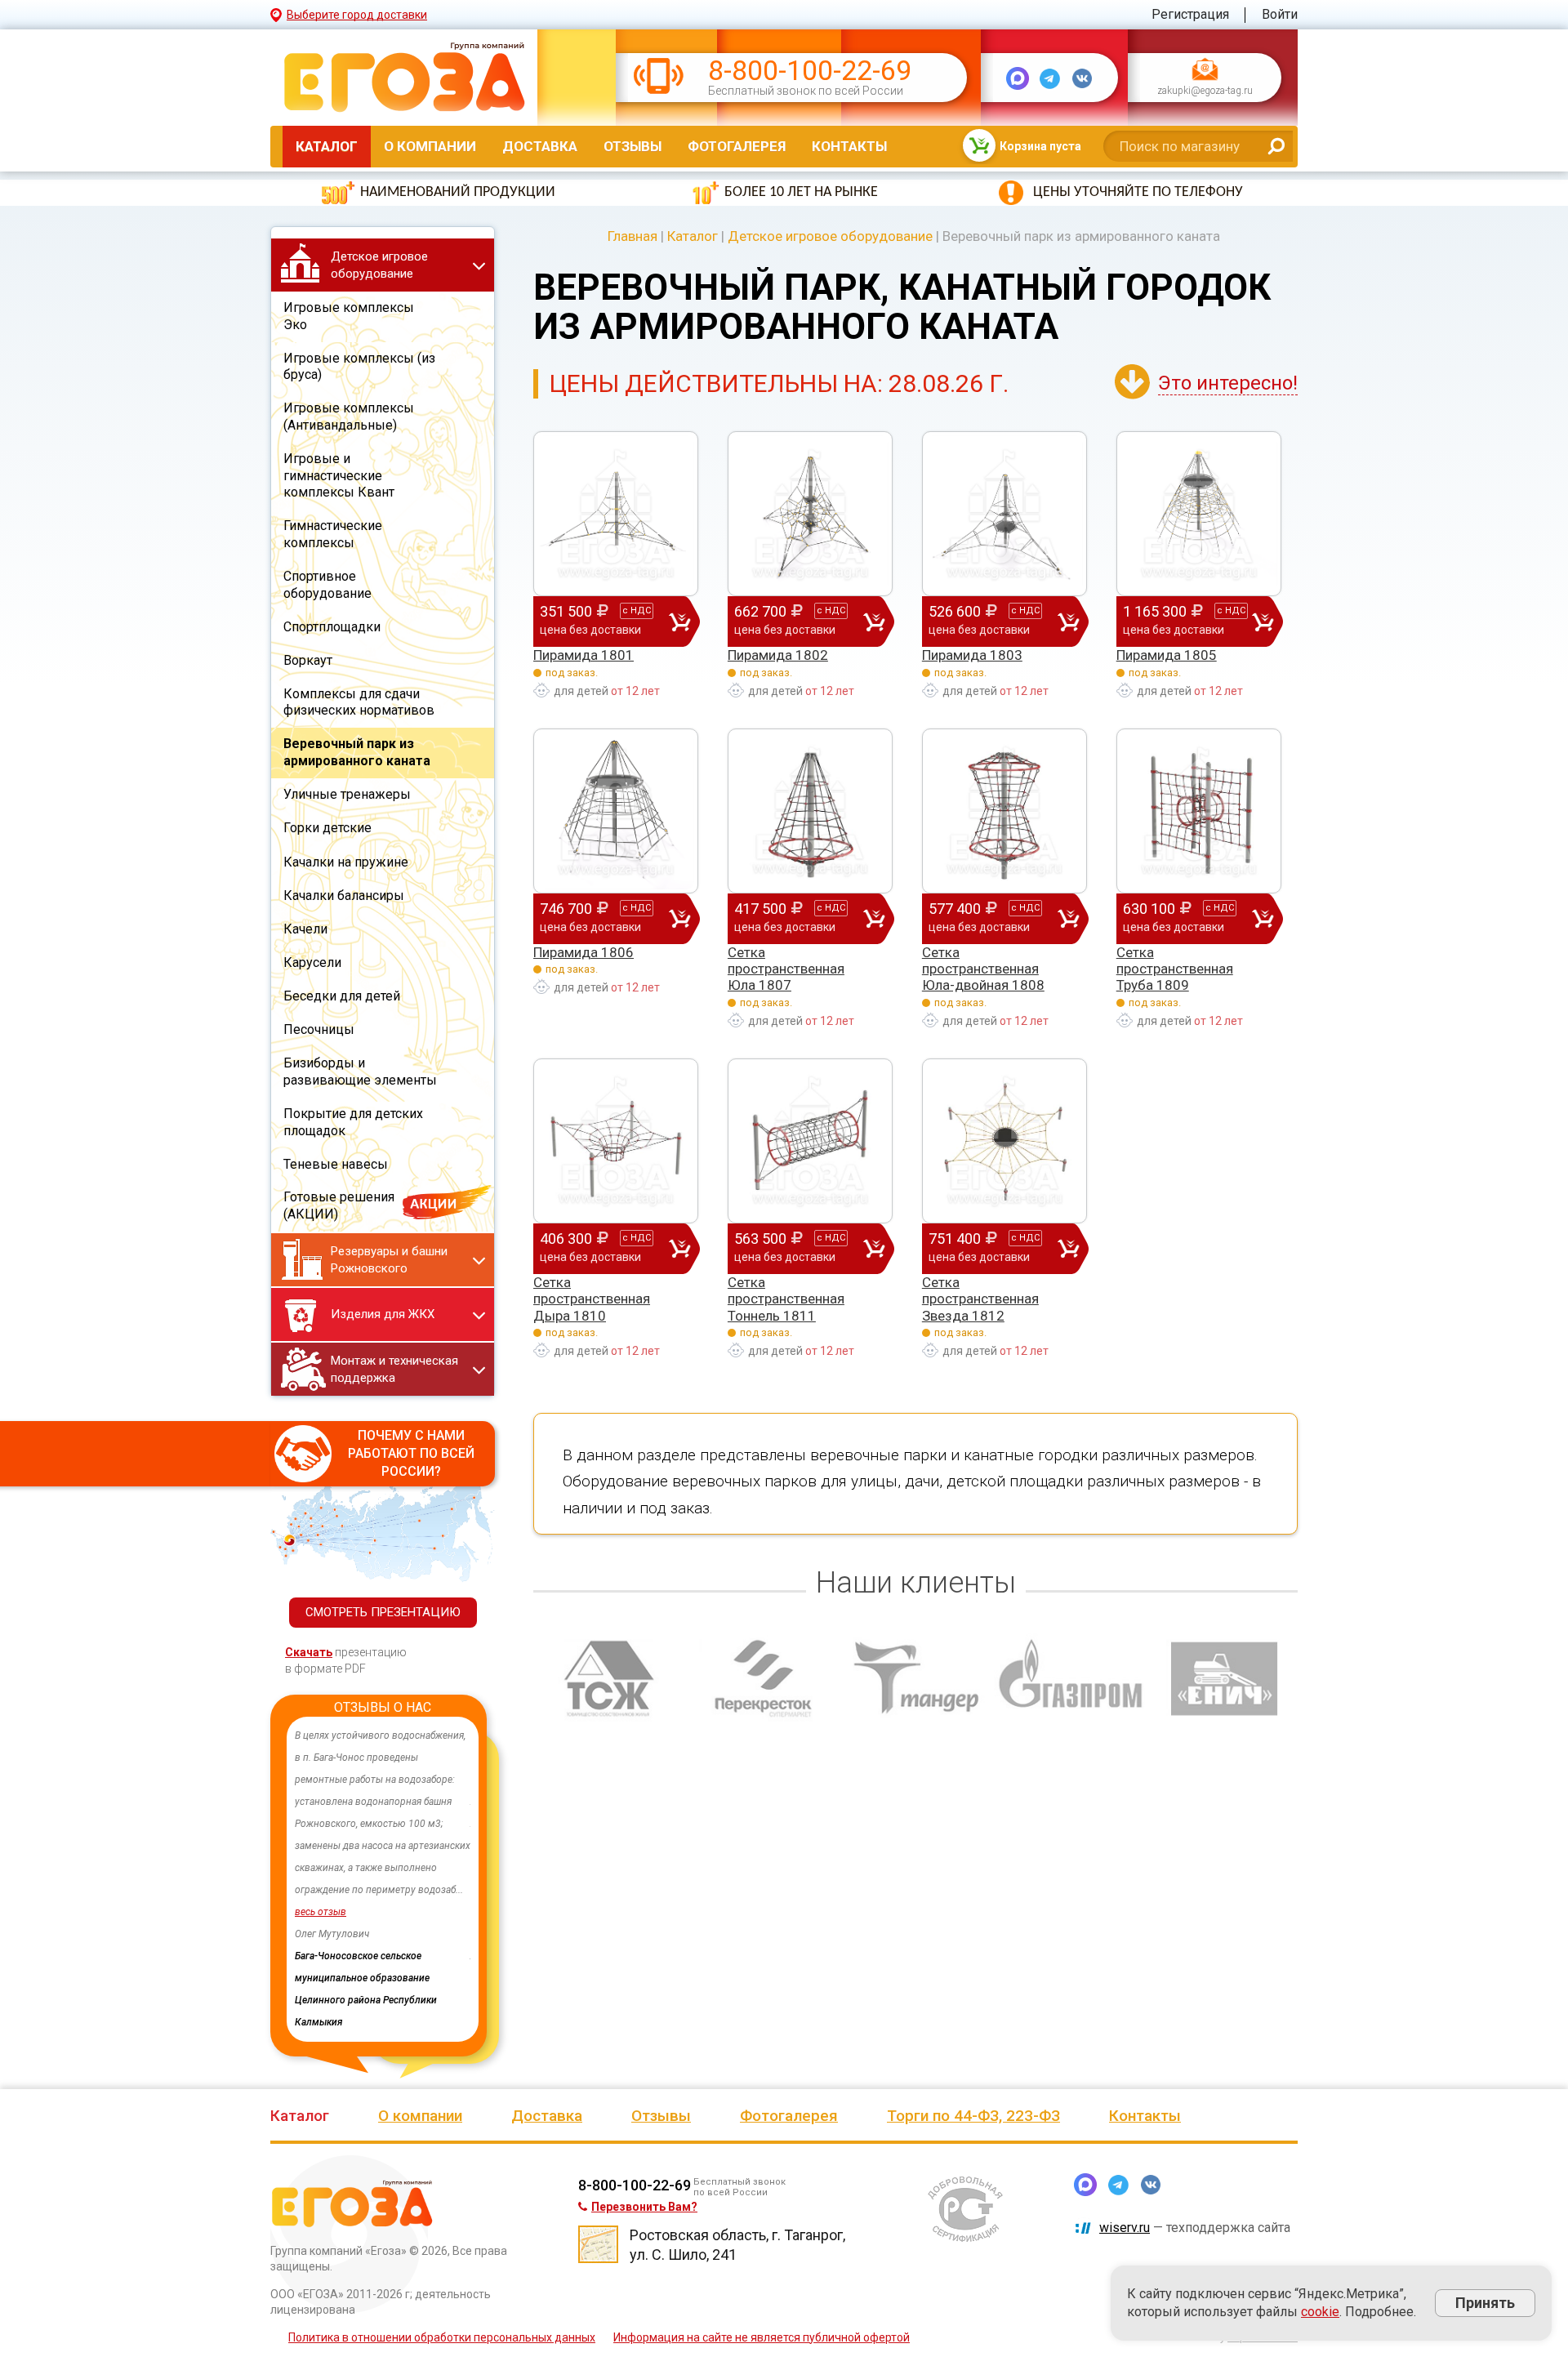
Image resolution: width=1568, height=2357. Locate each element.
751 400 (984, 1247)
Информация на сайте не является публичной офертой (762, 2293)
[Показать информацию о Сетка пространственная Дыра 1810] (616, 1141)
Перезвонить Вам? (644, 2163)
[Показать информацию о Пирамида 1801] (616, 514)
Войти (1280, 14)
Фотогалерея (737, 146)
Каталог (327, 146)
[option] (383, 1857)
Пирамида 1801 (584, 655)
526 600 (984, 619)
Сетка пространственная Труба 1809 (1175, 969)
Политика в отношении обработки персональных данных (442, 2293)
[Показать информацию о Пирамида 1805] (1199, 514)
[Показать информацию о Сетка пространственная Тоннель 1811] (810, 1141)
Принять (1485, 2303)
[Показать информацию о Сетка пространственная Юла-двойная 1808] (1004, 811)
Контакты (849, 146)
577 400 (984, 917)
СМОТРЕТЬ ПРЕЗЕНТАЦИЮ (383, 1612)
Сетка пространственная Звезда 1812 (980, 1299)
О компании (430, 146)
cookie (1320, 2312)
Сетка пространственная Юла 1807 (786, 969)
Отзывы (633, 146)
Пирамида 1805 (1167, 655)
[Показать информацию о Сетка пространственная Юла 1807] (810, 811)
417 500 (790, 917)
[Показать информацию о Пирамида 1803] (1004, 514)
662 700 (790, 619)
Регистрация (1190, 14)
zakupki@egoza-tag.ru (1205, 91)
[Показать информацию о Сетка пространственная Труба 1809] (1199, 811)
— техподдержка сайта (1195, 2183)
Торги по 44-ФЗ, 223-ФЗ (973, 2072)
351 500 (595, 619)
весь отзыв (321, 1912)
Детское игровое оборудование (830, 236)
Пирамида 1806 (584, 952)
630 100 (1178, 917)
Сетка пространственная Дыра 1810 (592, 1299)
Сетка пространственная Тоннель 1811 (786, 1299)
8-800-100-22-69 (810, 71)
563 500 (790, 1247)
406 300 (595, 1247)
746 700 (595, 917)
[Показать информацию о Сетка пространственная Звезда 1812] (1004, 1141)
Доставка (540, 146)
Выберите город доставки (357, 15)
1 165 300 (1184, 619)
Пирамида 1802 (778, 655)
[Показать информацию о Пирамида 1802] (810, 514)
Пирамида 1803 (972, 655)
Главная (633, 236)
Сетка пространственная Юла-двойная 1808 (983, 969)
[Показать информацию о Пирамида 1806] (616, 811)
